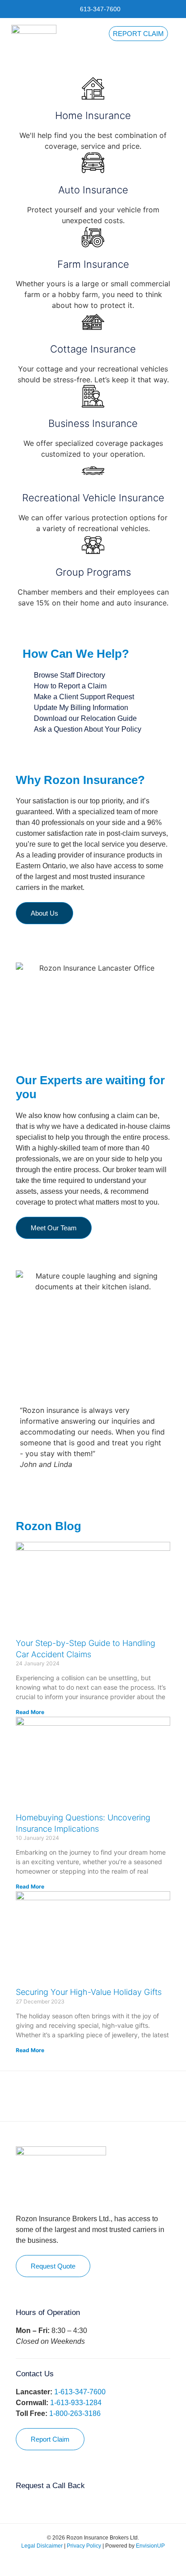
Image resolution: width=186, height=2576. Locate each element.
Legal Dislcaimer (42, 2546)
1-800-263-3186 (75, 2413)
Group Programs (93, 572)
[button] (175, 39)
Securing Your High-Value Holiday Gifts (89, 1992)
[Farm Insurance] (93, 237)
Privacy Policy (84, 2546)
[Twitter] (86, 2562)
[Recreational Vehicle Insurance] (93, 471)
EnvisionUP (150, 2546)
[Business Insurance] (93, 396)
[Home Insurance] (93, 88)
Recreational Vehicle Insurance (93, 498)
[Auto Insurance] (93, 163)
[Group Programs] (93, 545)
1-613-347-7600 (80, 2392)
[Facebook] (73, 2562)
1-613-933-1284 (76, 2403)
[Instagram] (113, 2562)
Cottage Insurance (93, 349)
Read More (30, 1712)
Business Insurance (93, 423)
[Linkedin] (100, 2562)
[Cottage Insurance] (93, 322)
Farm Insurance (93, 264)
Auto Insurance (93, 190)
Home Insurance (93, 115)
